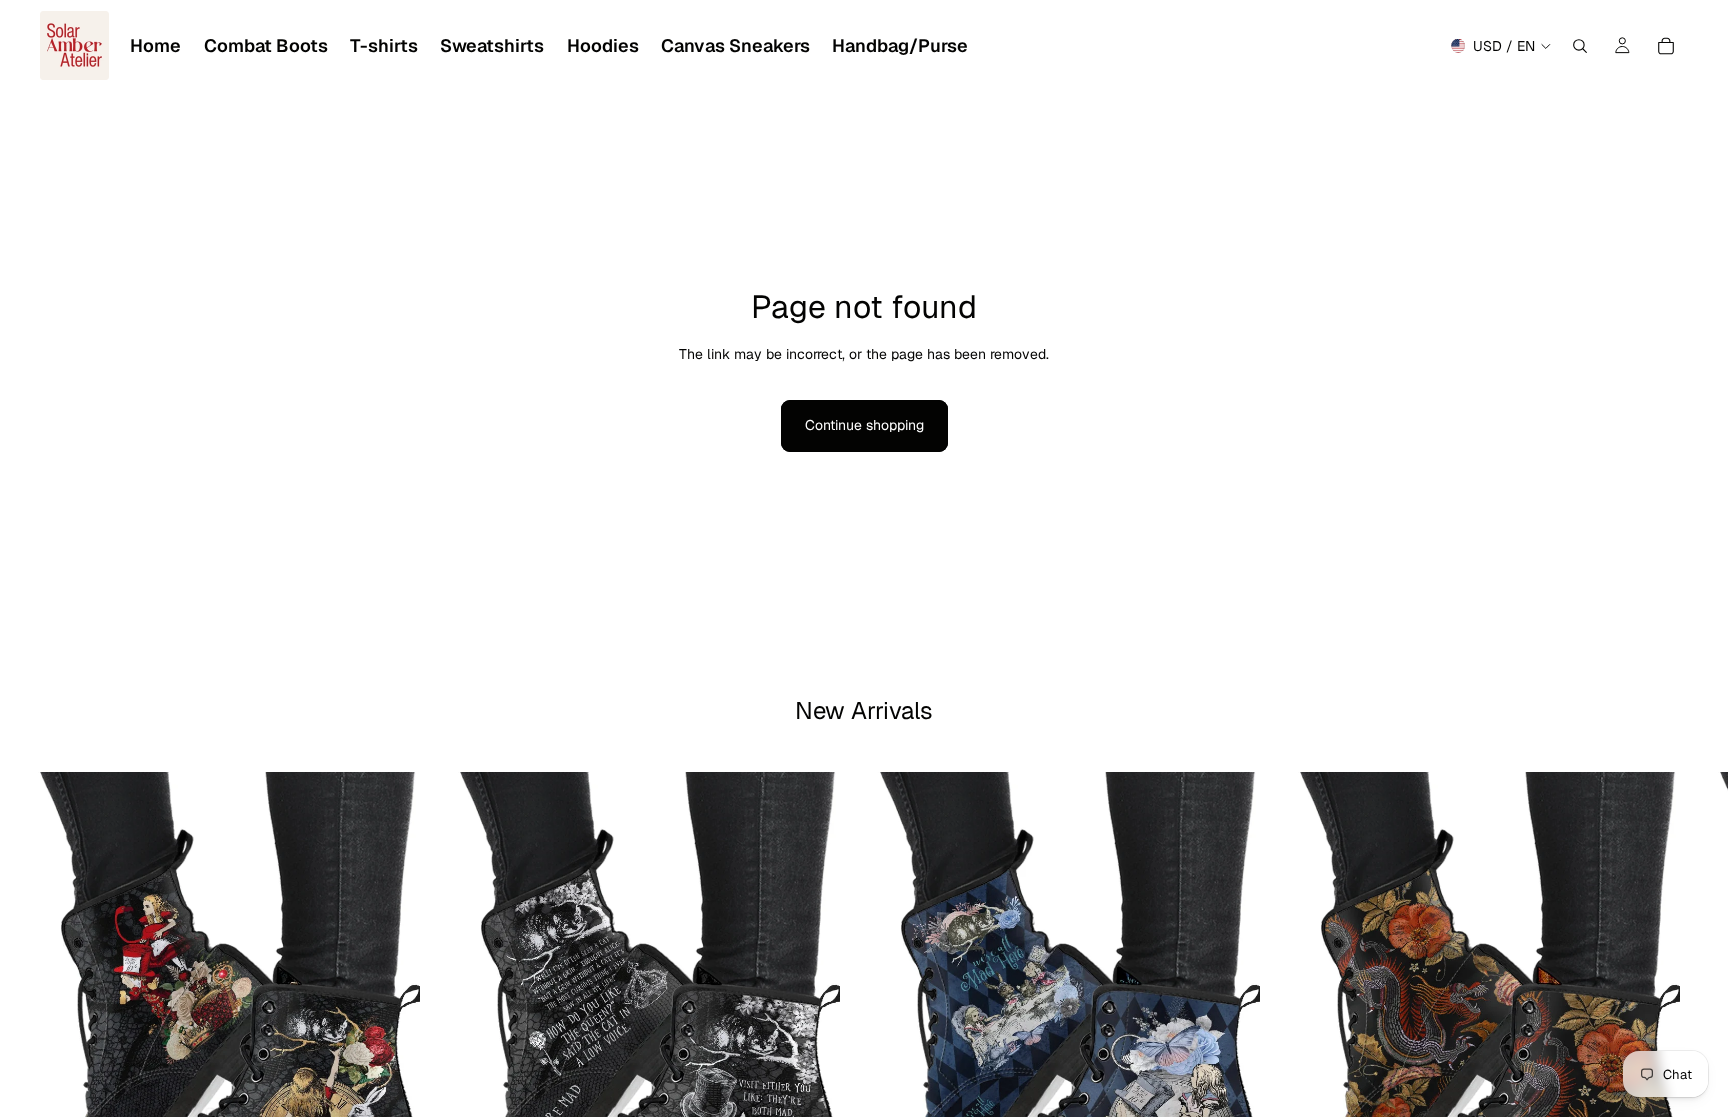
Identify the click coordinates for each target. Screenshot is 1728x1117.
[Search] (1580, 46)
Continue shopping (864, 425)
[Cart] (1666, 46)
